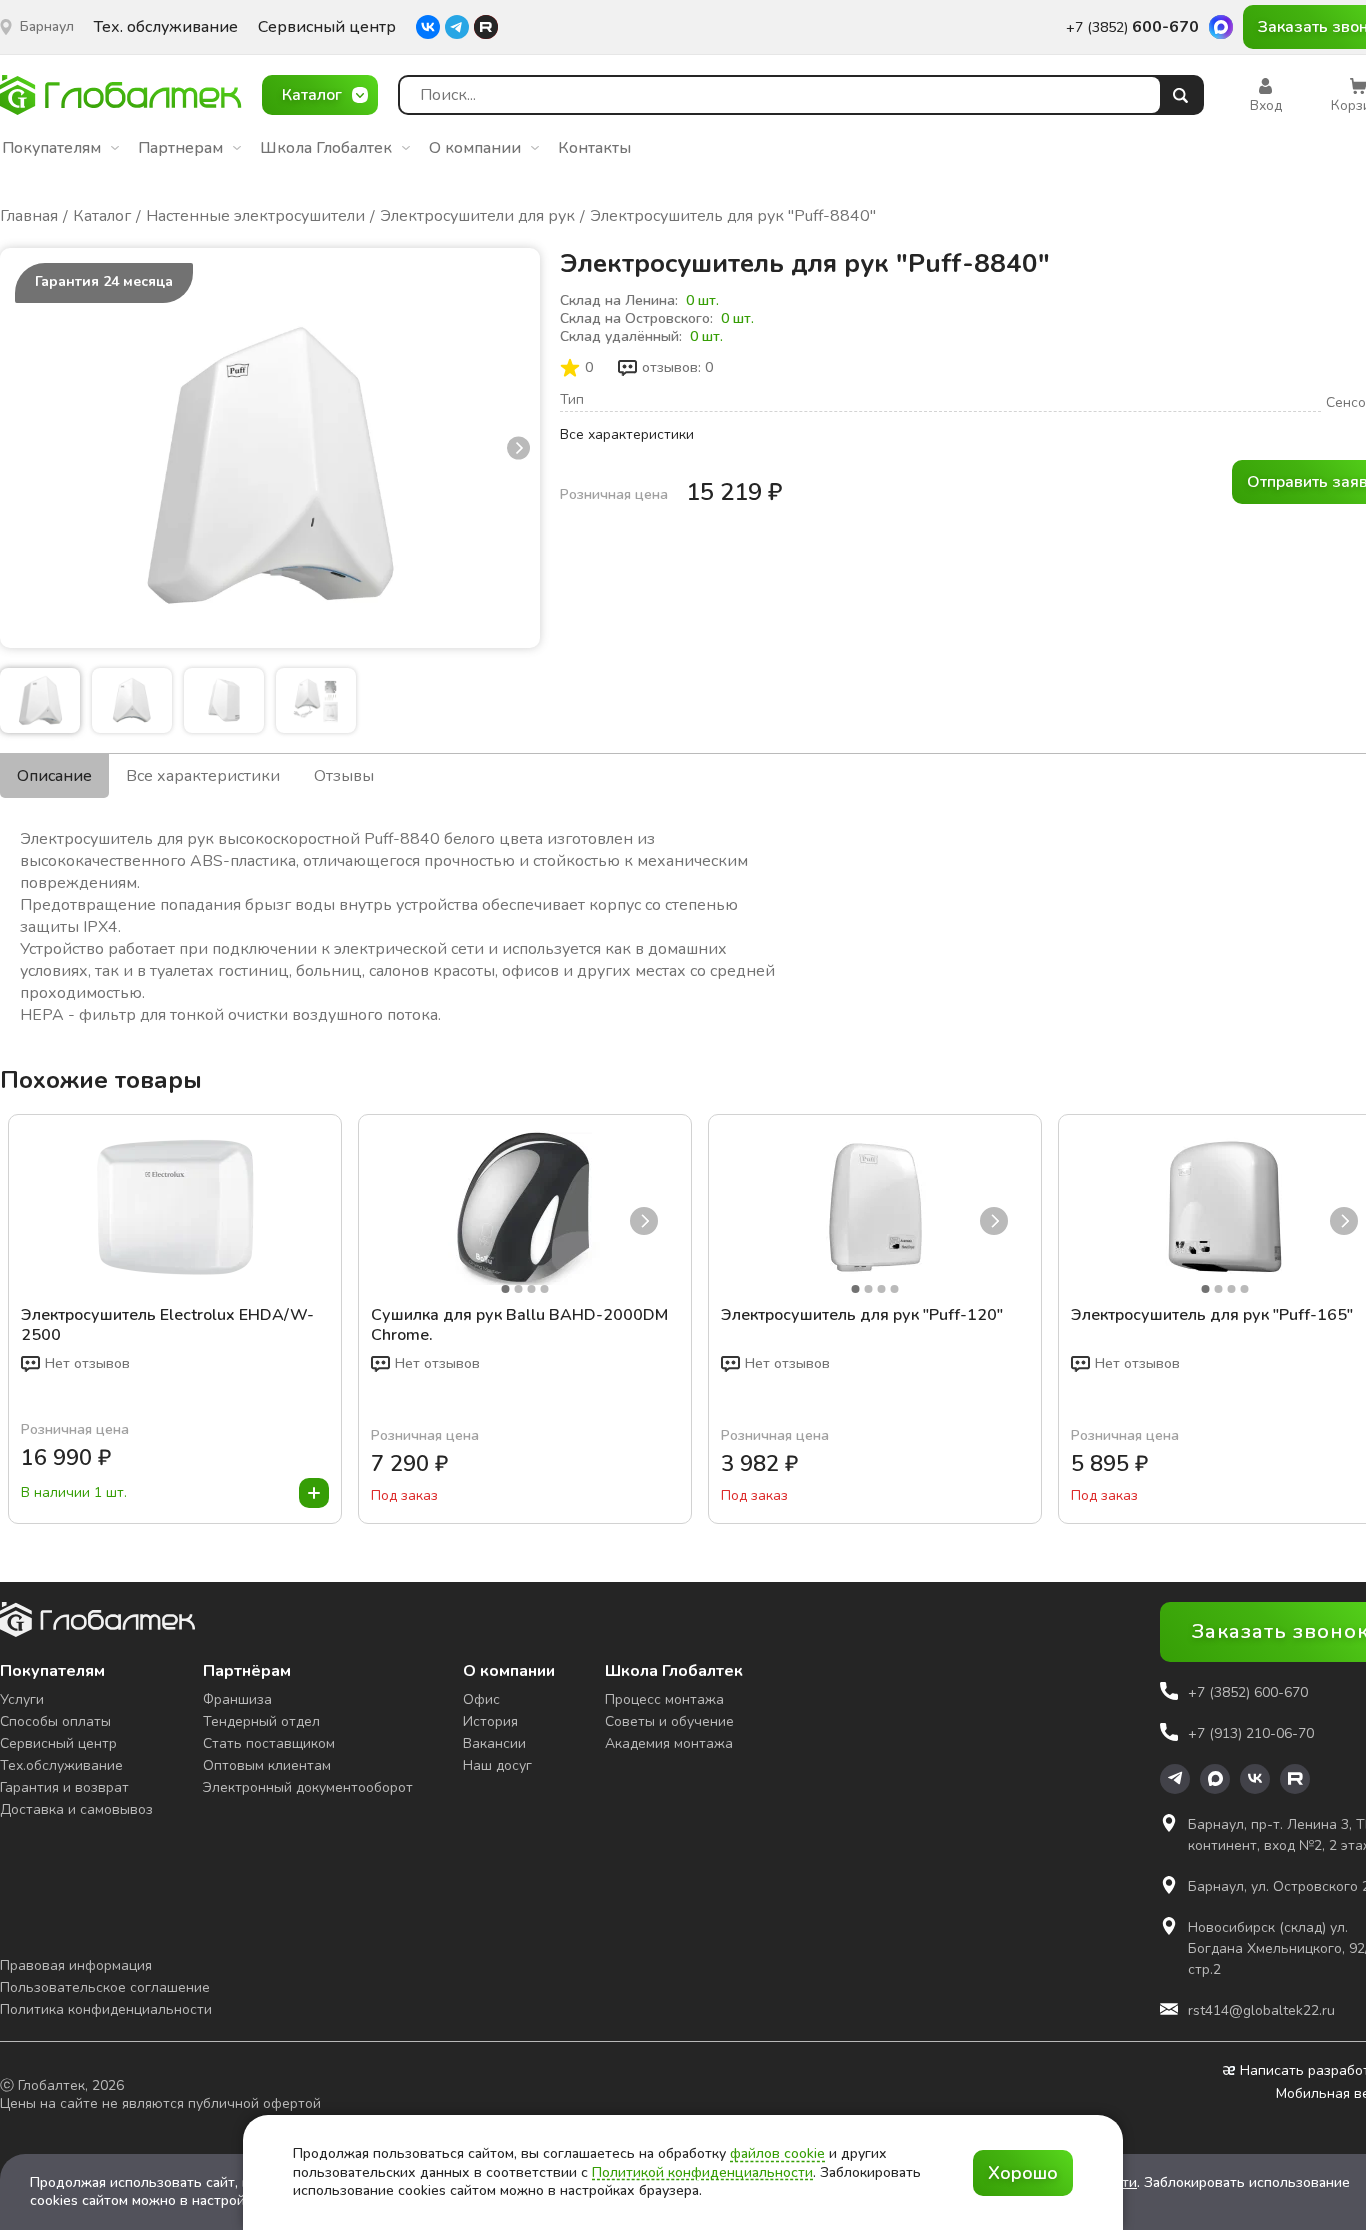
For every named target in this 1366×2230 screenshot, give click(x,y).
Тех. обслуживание (166, 27)
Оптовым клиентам (267, 1765)
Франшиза (237, 1699)
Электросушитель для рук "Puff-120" (862, 1315)
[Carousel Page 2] (519, 1289)
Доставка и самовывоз (76, 1809)
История (490, 1721)
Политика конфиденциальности (106, 2009)
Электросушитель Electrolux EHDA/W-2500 (167, 1325)
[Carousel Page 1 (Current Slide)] (506, 1289)
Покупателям (51, 148)
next (518, 447)
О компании (475, 148)
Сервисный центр (327, 27)
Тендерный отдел (261, 1721)
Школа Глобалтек (326, 148)
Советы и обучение (669, 1721)
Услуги (22, 1699)
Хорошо (1023, 2173)
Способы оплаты (55, 1721)
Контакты (594, 148)
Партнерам (180, 148)
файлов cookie (777, 2153)
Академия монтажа (669, 1743)
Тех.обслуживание (61, 1765)
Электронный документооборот (308, 1787)
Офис (481, 1699)
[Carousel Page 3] (532, 1289)
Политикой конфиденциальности (702, 2172)
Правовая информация (76, 1965)
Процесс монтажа (664, 1699)
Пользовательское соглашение (105, 1987)
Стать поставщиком (269, 1743)
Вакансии (494, 1743)
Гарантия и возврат (64, 1787)
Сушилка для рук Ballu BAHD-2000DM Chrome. (519, 1325)
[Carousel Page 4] (545, 1289)
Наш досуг (497, 1765)
